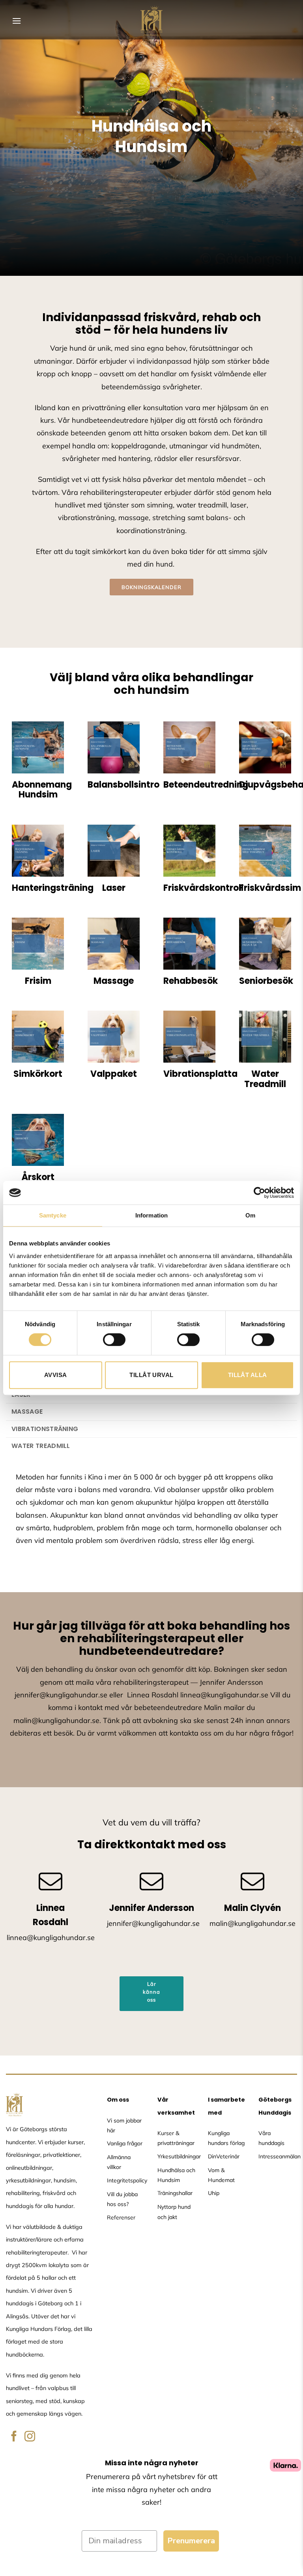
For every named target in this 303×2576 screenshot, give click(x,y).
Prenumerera (191, 2541)
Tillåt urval (151, 1375)
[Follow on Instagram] (30, 2437)
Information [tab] (151, 1215)
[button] (17, 21)
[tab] (151, 1412)
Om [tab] (250, 1215)
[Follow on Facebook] (14, 2437)
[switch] (114, 1340)
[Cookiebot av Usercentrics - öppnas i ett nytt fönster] (259, 1193)
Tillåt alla (248, 1375)
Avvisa (56, 1375)
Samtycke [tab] (53, 1215)
